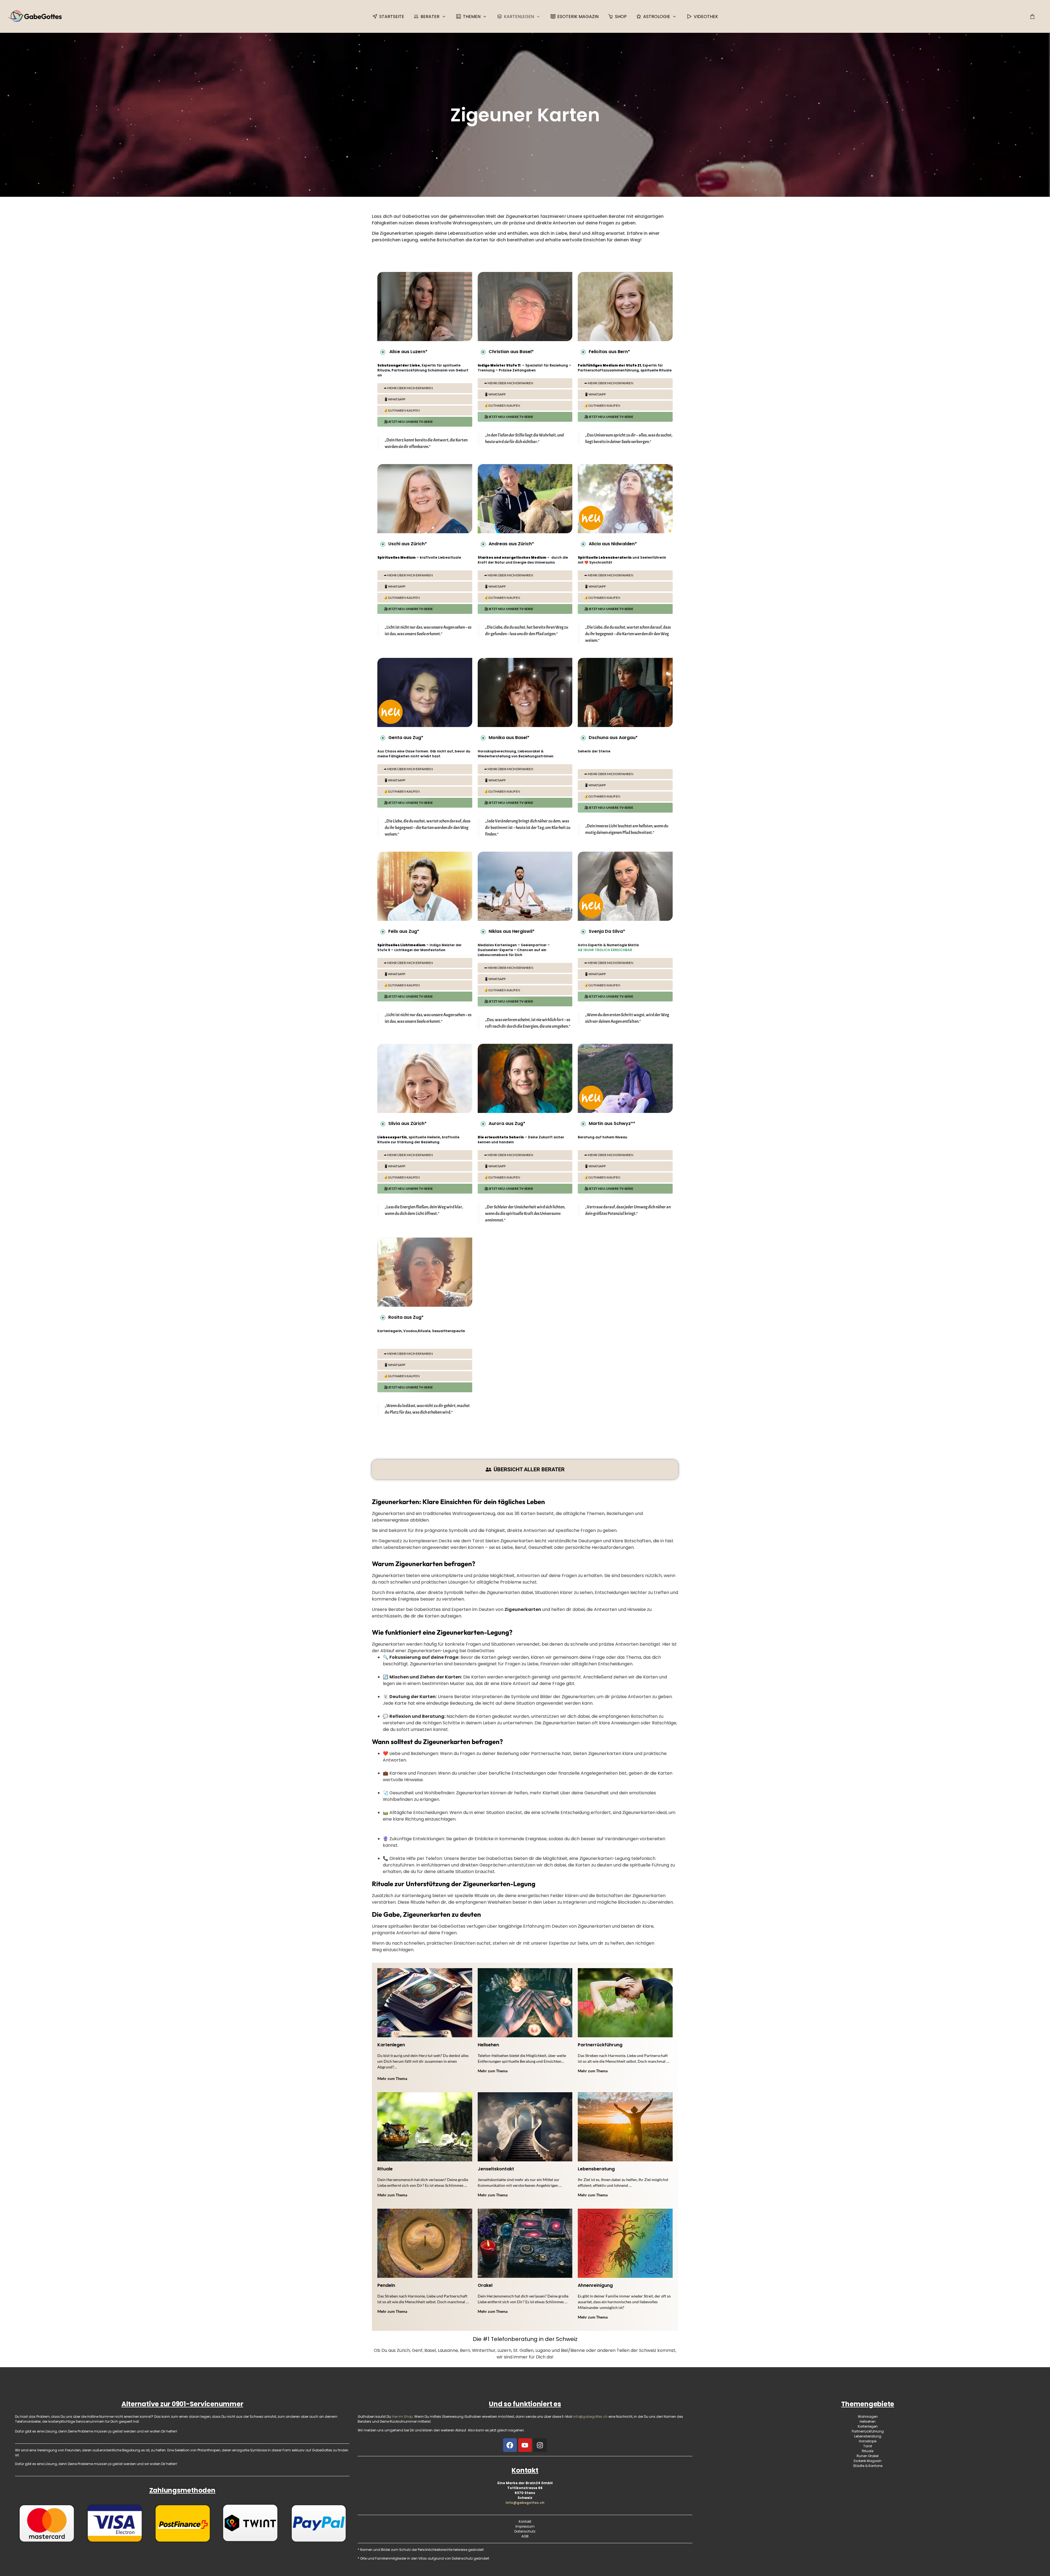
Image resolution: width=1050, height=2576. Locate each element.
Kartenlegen (391, 2045)
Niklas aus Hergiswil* (512, 931)
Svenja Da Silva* (607, 931)
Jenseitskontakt (496, 2169)
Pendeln (386, 2285)
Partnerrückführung (600, 2045)
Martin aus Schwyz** (612, 1123)
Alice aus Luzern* (408, 352)
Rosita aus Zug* (406, 1317)
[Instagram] (540, 2445)
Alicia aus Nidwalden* (613, 544)
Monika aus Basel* (509, 738)
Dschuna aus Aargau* (613, 738)
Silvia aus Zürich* (407, 1123)
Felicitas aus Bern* (609, 352)
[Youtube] (525, 2445)
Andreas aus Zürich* (511, 544)
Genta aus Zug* (406, 738)
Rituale (385, 2169)
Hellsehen (488, 2045)
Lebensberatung (596, 2169)
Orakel (485, 2285)
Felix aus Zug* (404, 931)
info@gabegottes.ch (525, 2503)
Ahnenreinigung (595, 2285)
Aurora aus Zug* (507, 1123)
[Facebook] (510, 2445)
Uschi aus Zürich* (408, 544)
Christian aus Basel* (511, 352)
